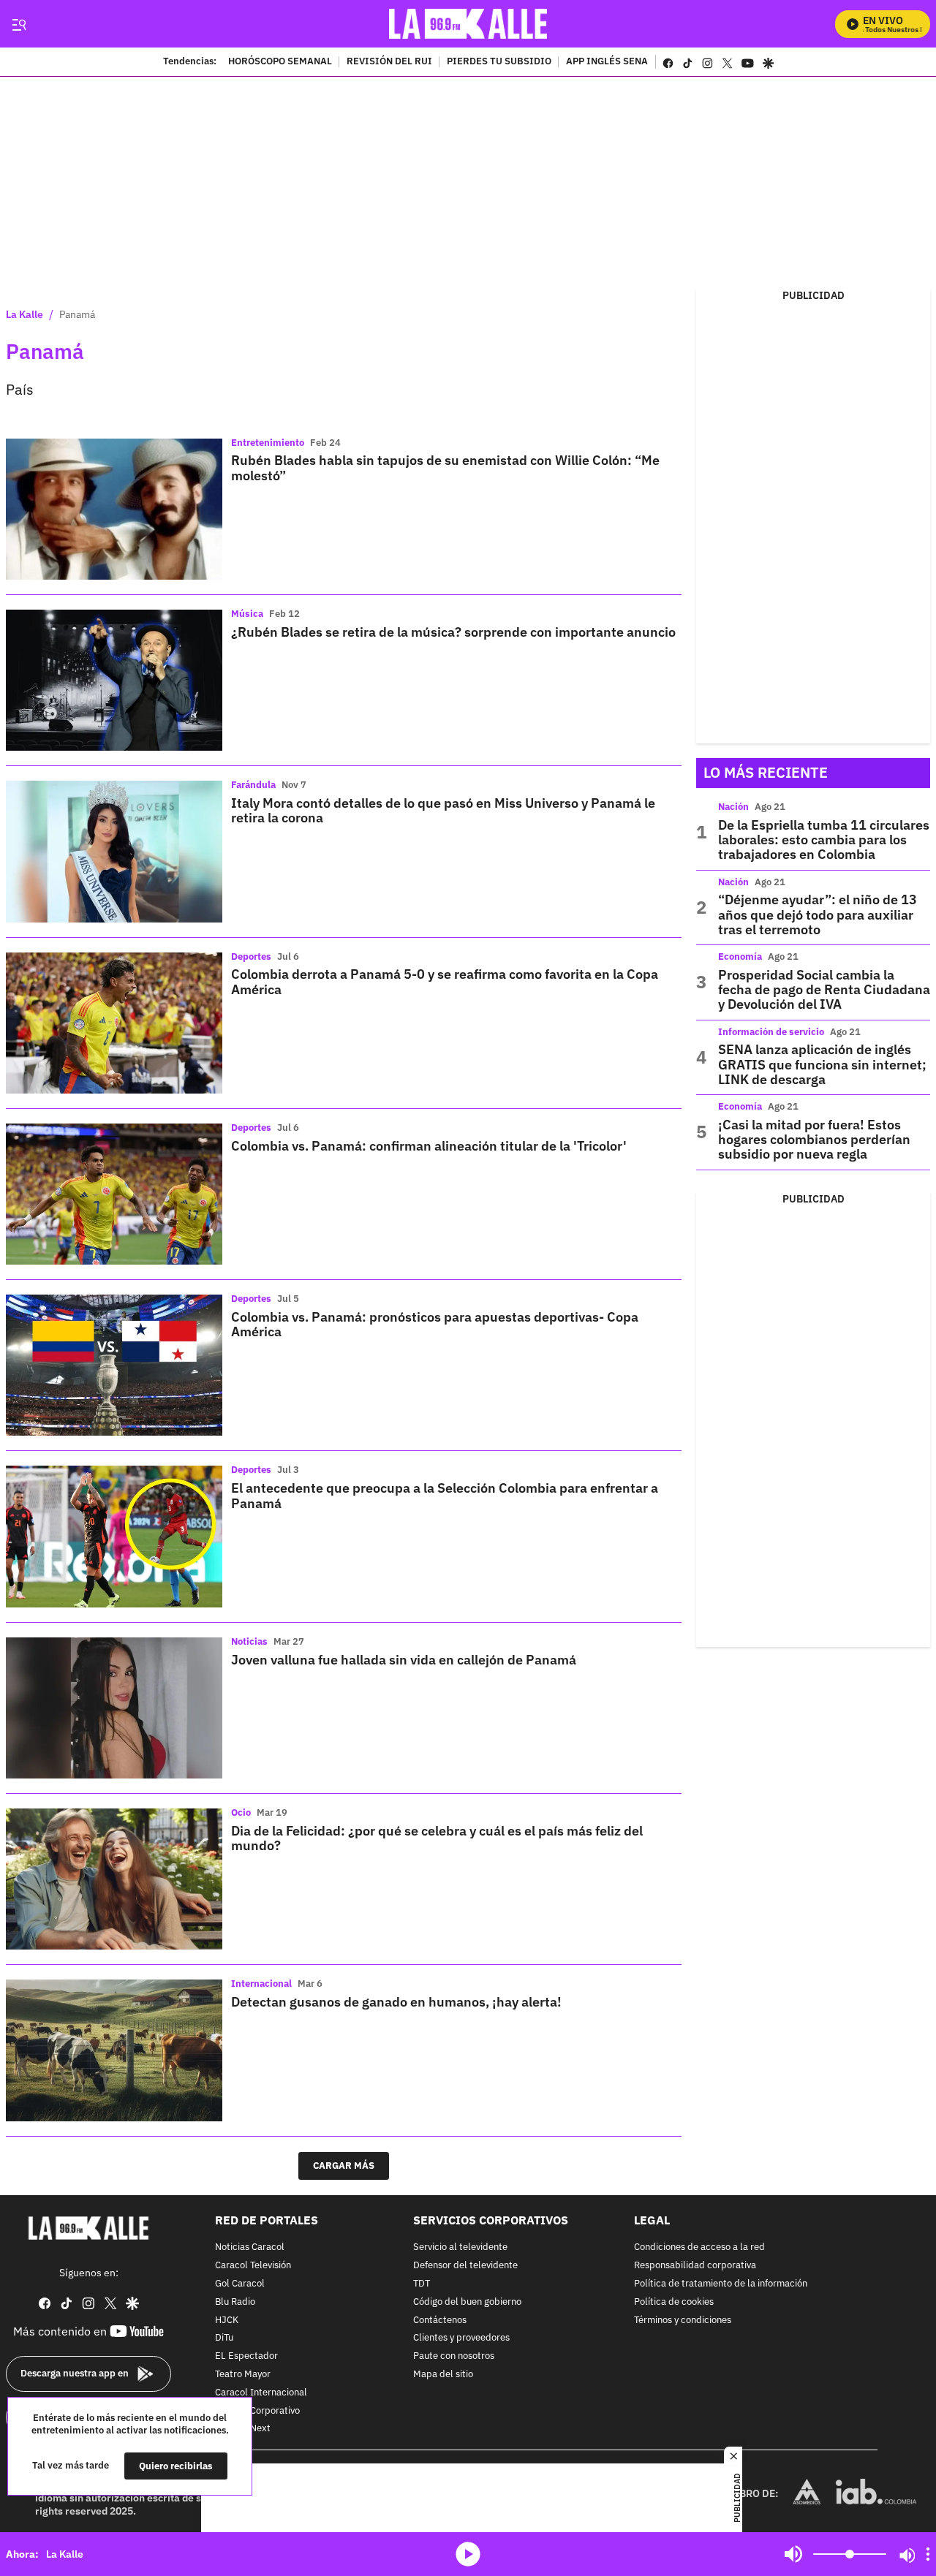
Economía (740, 956)
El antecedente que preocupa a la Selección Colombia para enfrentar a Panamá (445, 1495)
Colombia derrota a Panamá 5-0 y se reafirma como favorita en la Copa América (445, 981)
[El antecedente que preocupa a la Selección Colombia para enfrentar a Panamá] (114, 1536)
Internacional (261, 1984)
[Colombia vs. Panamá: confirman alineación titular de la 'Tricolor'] (114, 1194)
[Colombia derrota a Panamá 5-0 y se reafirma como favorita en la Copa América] (114, 1023)
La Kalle (24, 314)
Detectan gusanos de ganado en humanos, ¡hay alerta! (396, 2002)
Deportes (251, 956)
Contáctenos (440, 2320)
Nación (733, 807)
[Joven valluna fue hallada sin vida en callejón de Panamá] (114, 1708)
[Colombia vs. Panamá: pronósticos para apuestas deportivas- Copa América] (114, 1365)
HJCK (227, 2320)
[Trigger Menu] (19, 24)
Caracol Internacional (261, 2392)
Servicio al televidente (460, 2247)
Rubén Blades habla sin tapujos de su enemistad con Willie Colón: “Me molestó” (445, 467)
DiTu (224, 2338)
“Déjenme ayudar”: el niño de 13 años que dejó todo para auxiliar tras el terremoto (818, 914)
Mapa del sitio (443, 2375)
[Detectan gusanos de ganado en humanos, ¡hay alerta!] (114, 2050)
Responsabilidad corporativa (695, 2266)
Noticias (249, 1641)
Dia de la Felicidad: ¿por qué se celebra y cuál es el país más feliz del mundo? (437, 1838)
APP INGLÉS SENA (607, 62)
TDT (422, 2284)
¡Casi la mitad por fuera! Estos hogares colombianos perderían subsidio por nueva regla (814, 1140)
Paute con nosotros (454, 2356)
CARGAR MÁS (344, 2166)
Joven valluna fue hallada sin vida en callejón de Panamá (404, 1660)
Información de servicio (771, 1032)
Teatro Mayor (243, 2375)
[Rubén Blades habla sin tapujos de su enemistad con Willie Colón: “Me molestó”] (114, 509)
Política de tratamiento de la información (721, 2284)
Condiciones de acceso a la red (699, 2247)
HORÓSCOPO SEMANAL (280, 62)
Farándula (253, 785)
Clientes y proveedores (461, 2338)
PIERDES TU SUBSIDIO (499, 62)
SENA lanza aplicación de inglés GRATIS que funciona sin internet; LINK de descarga (822, 1064)
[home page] (468, 24)
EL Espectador (246, 2356)
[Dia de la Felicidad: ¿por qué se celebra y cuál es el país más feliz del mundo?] (114, 1879)
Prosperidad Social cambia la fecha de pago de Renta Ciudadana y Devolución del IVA (824, 990)
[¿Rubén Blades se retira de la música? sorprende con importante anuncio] (114, 680)
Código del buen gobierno (467, 2302)
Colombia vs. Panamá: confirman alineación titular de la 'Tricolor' (429, 1146)
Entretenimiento (268, 443)
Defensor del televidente (465, 2266)
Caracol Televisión (253, 2266)
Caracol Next (243, 2429)
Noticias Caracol (250, 2247)
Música (247, 614)
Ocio (241, 1812)
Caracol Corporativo (257, 2410)
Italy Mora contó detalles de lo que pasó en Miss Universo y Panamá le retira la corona (443, 810)
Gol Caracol (240, 2284)
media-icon (468, 2554)
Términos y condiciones (683, 2320)
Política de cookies (674, 2302)
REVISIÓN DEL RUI (389, 62)
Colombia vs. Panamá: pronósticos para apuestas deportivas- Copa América (435, 1324)
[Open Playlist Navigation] (928, 2554)
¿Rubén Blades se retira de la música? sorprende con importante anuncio (453, 632)
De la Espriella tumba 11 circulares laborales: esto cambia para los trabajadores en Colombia (824, 840)
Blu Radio (235, 2302)
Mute (793, 2554)
